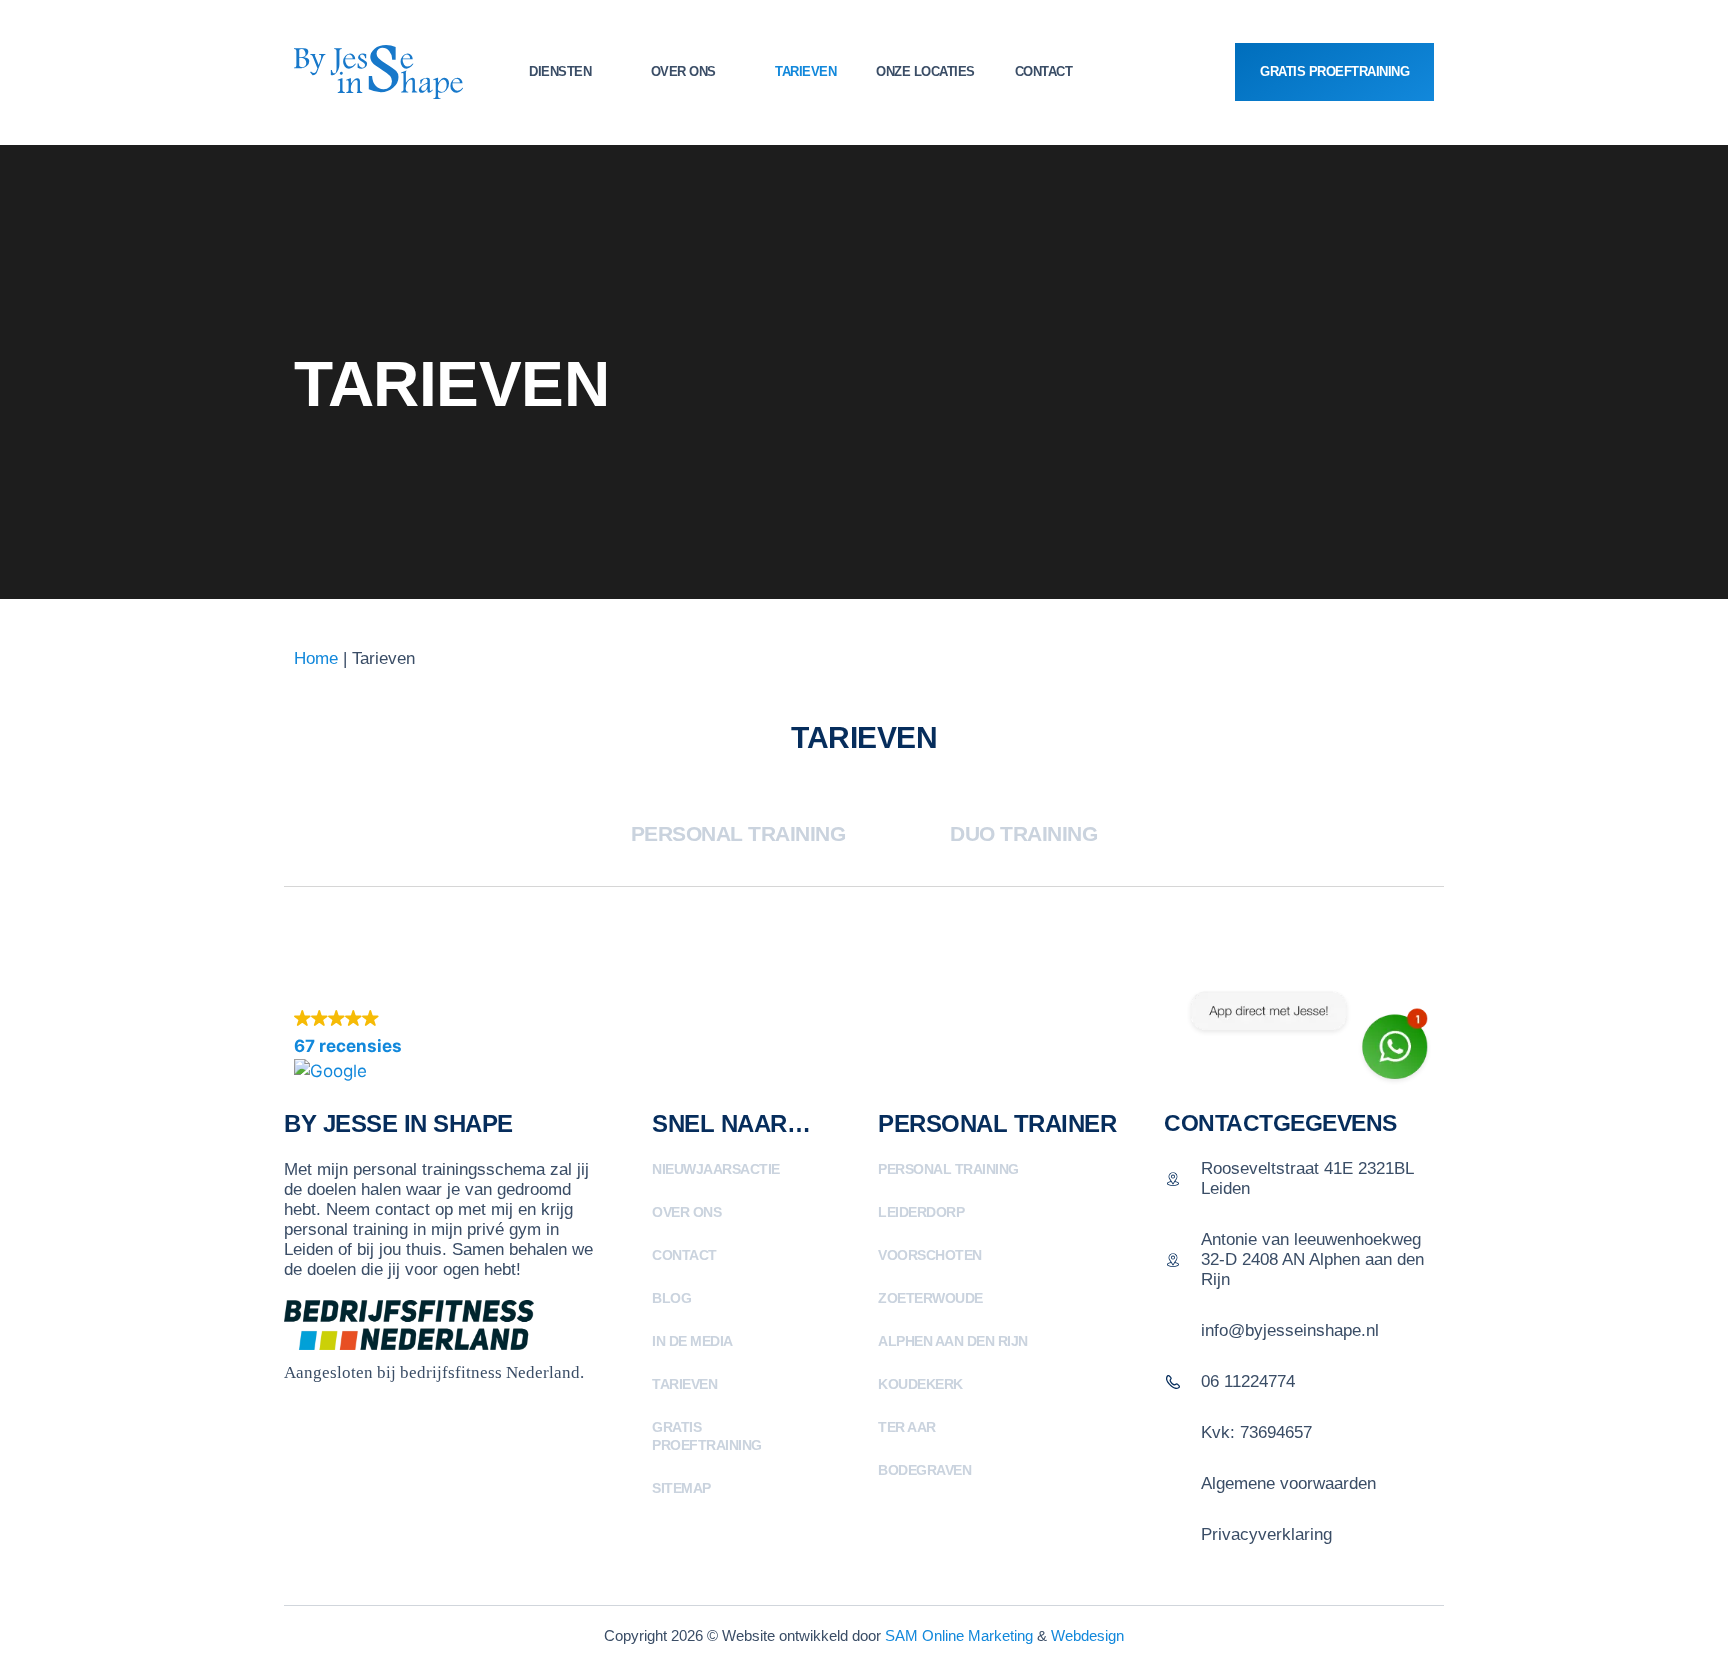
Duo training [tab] (1023, 833)
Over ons (683, 71)
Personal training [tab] (738, 833)
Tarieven (805, 71)
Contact (1044, 71)
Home (316, 658)
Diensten (560, 71)
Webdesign (1087, 1635)
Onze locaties (925, 71)
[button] (450, 1046)
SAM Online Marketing (959, 1635)
